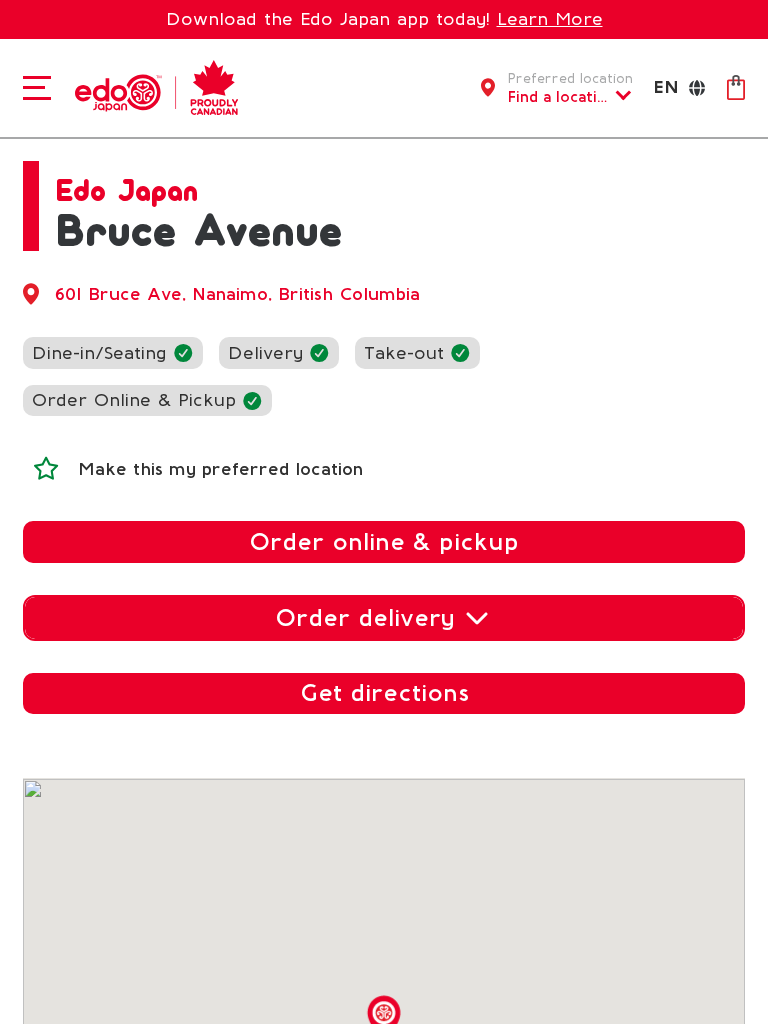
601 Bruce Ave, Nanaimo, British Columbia (237, 294)
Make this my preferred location (220, 469)
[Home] (151, 86)
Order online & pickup (384, 541)
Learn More (550, 19)
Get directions (384, 692)
